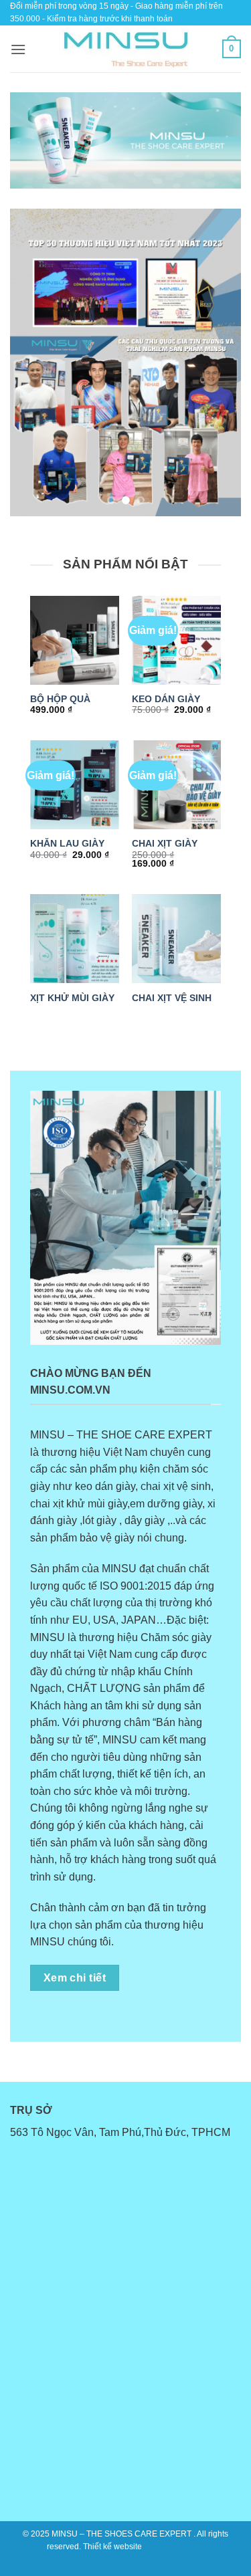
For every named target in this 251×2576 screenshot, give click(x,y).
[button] (18, 49)
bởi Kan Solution (174, 2547)
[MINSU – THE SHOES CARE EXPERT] (126, 49)
